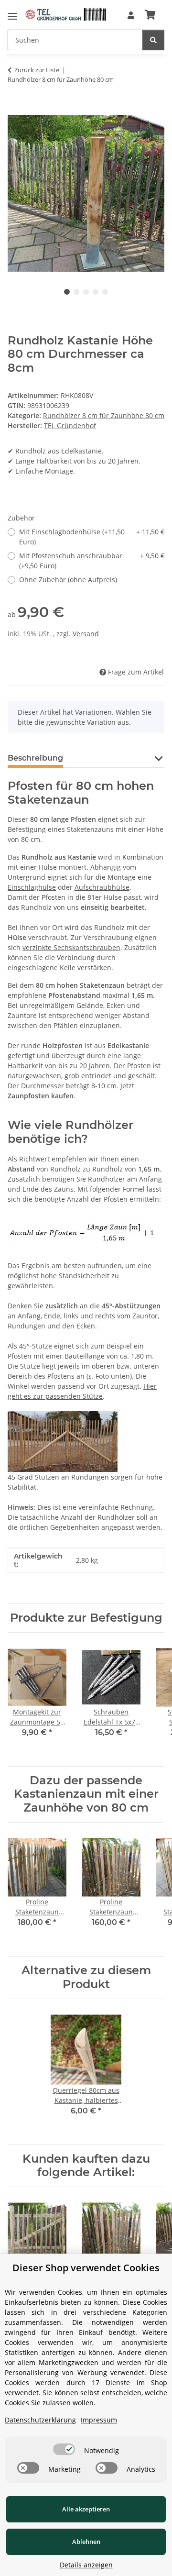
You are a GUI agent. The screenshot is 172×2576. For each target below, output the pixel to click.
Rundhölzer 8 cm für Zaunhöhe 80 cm (104, 415)
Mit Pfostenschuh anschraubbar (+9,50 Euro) (92, 561)
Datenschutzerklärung (40, 2420)
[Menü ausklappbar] (12, 14)
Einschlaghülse (32, 887)
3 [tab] (86, 292)
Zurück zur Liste (37, 70)
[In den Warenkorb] (15, 110)
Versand (86, 634)
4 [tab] (96, 292)
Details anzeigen (86, 2565)
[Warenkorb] (150, 15)
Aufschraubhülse (102, 887)
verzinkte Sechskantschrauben (71, 947)
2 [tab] (76, 292)
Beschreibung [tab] (35, 758)
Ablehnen (86, 2542)
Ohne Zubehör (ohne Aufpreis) (68, 580)
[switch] (64, 2449)
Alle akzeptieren (86, 2509)
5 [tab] (105, 292)
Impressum (99, 2420)
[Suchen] (153, 40)
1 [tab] (67, 292)
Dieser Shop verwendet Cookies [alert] (86, 2268)
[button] (131, 15)
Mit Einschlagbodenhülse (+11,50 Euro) (92, 537)
